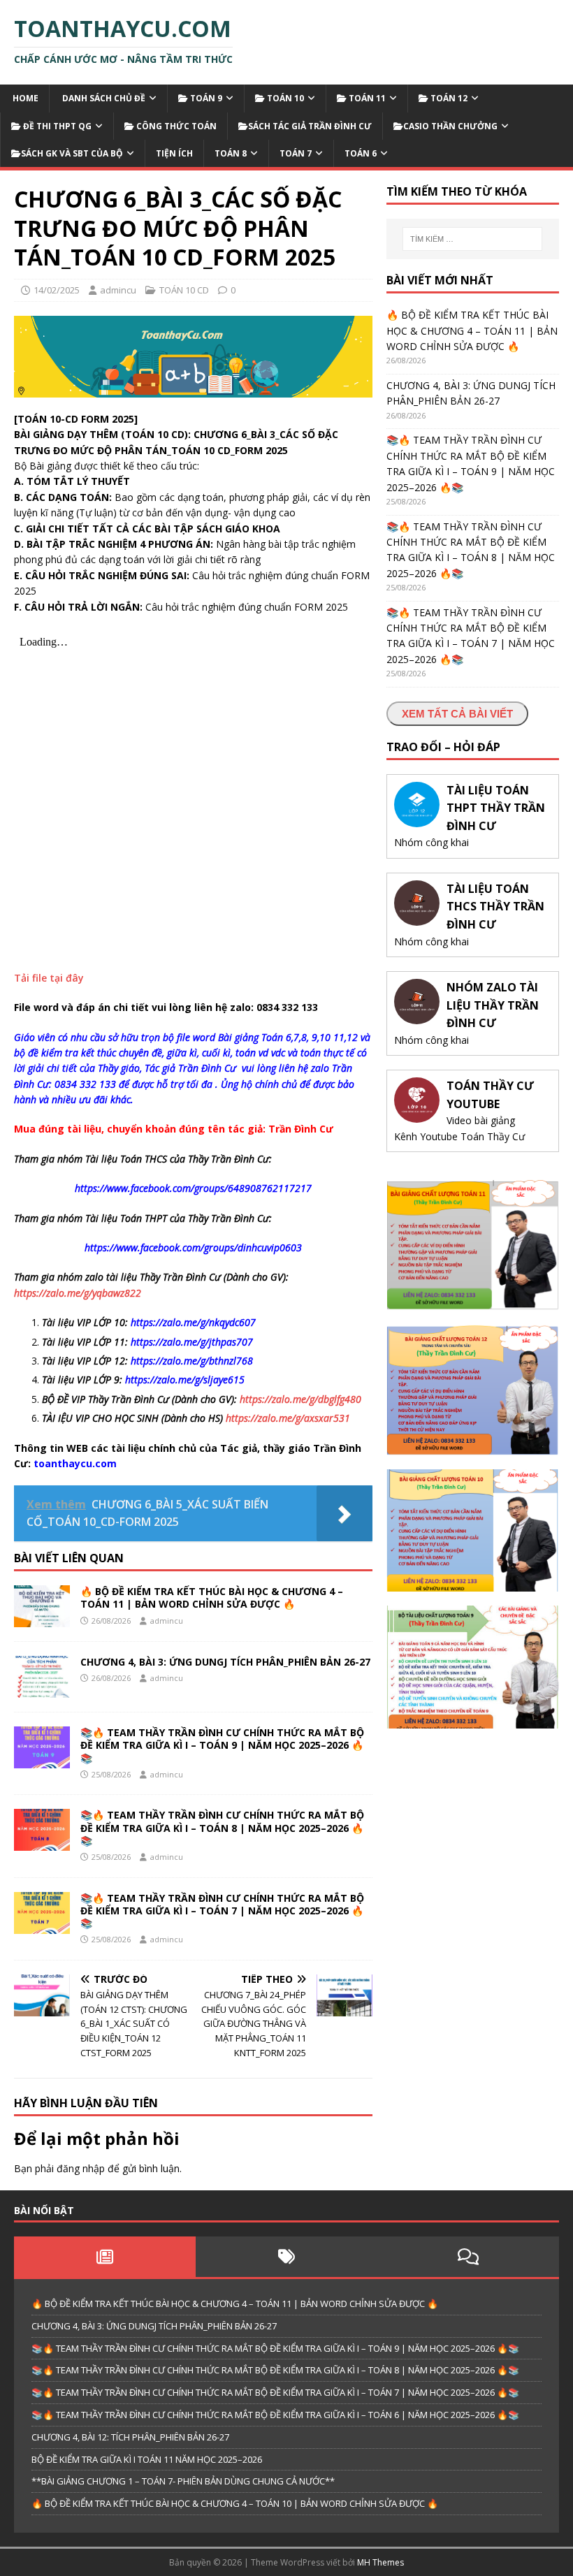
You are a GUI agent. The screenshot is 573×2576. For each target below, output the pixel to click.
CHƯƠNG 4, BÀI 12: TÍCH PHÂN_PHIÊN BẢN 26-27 (130, 2437)
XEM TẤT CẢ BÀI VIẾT (457, 714)
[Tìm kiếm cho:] (472, 239)
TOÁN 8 (231, 153)
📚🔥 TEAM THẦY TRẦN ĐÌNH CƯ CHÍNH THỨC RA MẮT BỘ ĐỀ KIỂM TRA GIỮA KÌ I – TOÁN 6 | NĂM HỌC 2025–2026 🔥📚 (275, 2415)
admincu (118, 290)
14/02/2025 (57, 290)
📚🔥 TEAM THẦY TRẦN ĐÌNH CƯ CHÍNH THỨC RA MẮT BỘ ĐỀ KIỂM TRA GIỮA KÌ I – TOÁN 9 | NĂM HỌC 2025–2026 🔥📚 (222, 1745)
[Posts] (105, 2257)
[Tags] (286, 2257)
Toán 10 (284, 98)
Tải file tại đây (49, 978)
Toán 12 (448, 98)
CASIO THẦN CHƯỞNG (450, 126)
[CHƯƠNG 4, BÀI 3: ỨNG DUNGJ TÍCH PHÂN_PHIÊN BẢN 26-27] (42, 1690)
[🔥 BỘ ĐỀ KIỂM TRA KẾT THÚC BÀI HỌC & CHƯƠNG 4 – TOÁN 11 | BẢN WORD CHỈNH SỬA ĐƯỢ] (42, 1619)
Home (24, 98)
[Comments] (468, 2257)
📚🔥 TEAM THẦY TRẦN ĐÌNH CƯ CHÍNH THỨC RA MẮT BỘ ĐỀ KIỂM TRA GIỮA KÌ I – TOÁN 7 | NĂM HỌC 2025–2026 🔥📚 (222, 1911)
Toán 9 (205, 98)
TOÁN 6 (361, 153)
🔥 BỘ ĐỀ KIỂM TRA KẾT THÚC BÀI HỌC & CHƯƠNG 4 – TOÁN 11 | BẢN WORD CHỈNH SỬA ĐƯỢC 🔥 (212, 1598)
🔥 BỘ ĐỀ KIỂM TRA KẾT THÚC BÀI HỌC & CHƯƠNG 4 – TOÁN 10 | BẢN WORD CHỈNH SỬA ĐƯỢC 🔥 (235, 2503)
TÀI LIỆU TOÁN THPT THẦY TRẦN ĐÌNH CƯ (496, 808)
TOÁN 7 (296, 153)
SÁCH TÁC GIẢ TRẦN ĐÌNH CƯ (310, 126)
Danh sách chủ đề (103, 98)
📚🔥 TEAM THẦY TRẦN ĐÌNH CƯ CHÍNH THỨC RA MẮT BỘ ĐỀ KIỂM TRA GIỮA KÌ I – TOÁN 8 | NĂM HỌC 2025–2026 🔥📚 (222, 1827)
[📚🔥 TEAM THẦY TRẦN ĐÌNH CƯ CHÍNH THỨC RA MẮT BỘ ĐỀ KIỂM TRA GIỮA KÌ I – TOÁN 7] (42, 1925)
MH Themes (380, 2562)
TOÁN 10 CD (184, 290)
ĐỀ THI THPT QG (56, 126)
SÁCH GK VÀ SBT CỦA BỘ (72, 153)
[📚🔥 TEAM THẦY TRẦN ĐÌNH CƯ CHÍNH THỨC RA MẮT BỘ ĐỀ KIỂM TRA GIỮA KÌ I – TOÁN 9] (42, 1760)
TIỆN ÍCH (174, 153)
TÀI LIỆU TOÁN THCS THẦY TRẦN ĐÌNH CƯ (495, 907)
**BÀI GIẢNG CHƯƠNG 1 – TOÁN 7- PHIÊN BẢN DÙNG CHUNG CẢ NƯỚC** (183, 2481)
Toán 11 (366, 98)
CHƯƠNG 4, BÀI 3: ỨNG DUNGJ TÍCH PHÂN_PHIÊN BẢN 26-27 (225, 1662)
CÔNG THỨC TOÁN (175, 126)
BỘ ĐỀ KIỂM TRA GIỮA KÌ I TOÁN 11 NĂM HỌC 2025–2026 (147, 2459)
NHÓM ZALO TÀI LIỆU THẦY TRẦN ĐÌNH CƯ (493, 1005)
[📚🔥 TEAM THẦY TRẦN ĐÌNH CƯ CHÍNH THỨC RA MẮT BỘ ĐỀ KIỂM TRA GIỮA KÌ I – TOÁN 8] (42, 1843)
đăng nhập (81, 2168)
